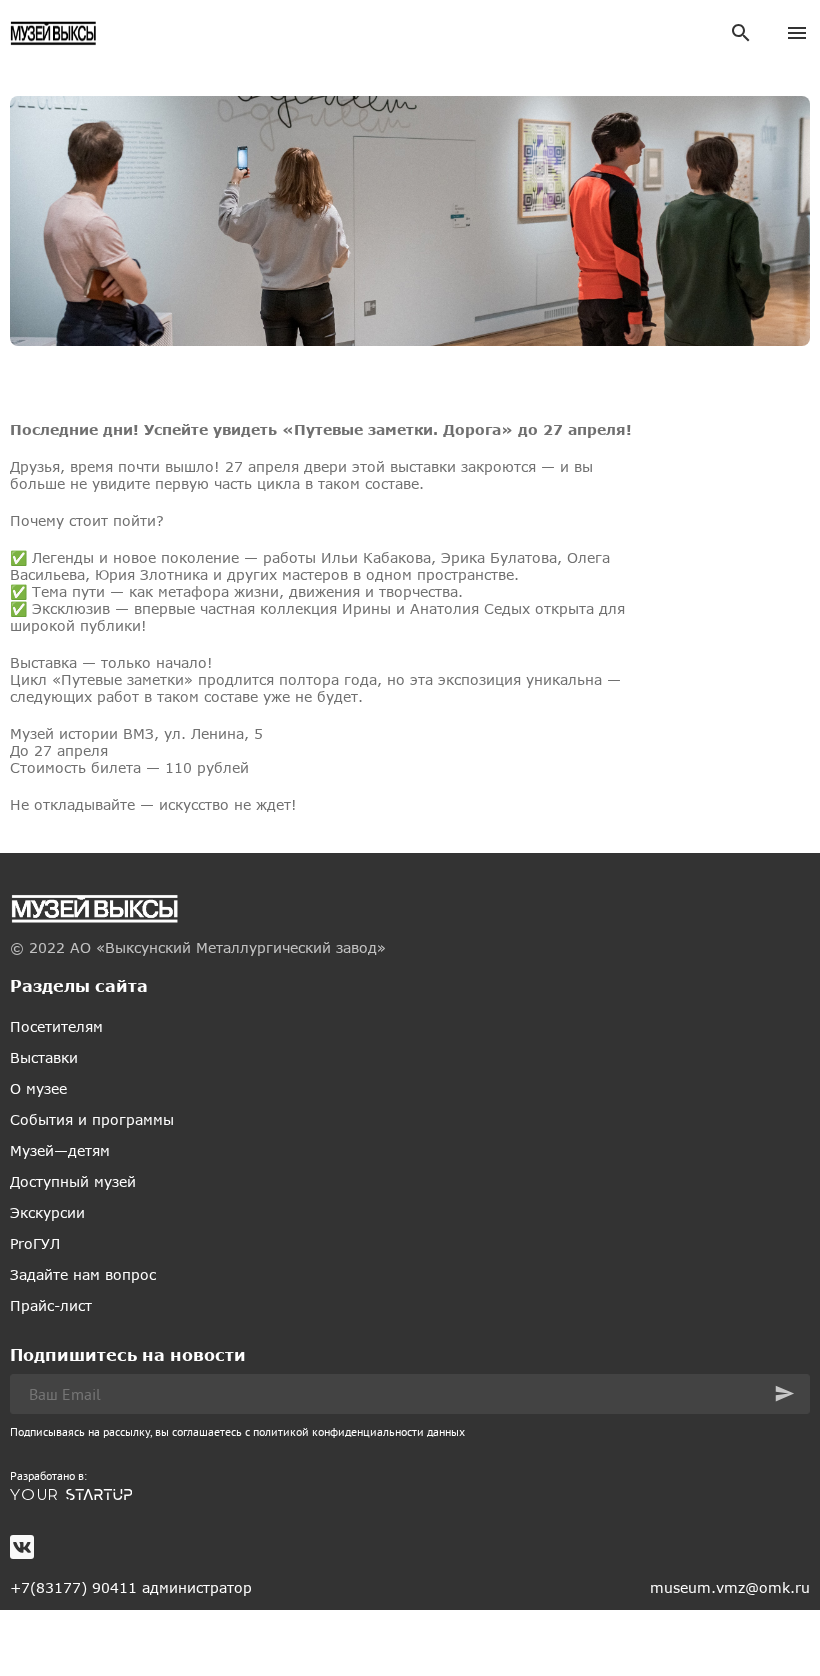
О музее (38, 1088)
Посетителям (56, 1026)
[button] (784, 1393)
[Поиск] (741, 33)
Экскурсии (47, 1212)
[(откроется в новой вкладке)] (410, 1495)
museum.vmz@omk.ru (730, 1587)
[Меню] (797, 33)
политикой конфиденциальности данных (359, 1431)
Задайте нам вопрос (83, 1274)
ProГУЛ (35, 1243)
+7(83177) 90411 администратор (131, 1587)
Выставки (44, 1057)
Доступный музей (73, 1181)
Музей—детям (60, 1150)
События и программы (92, 1119)
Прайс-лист (51, 1305)
